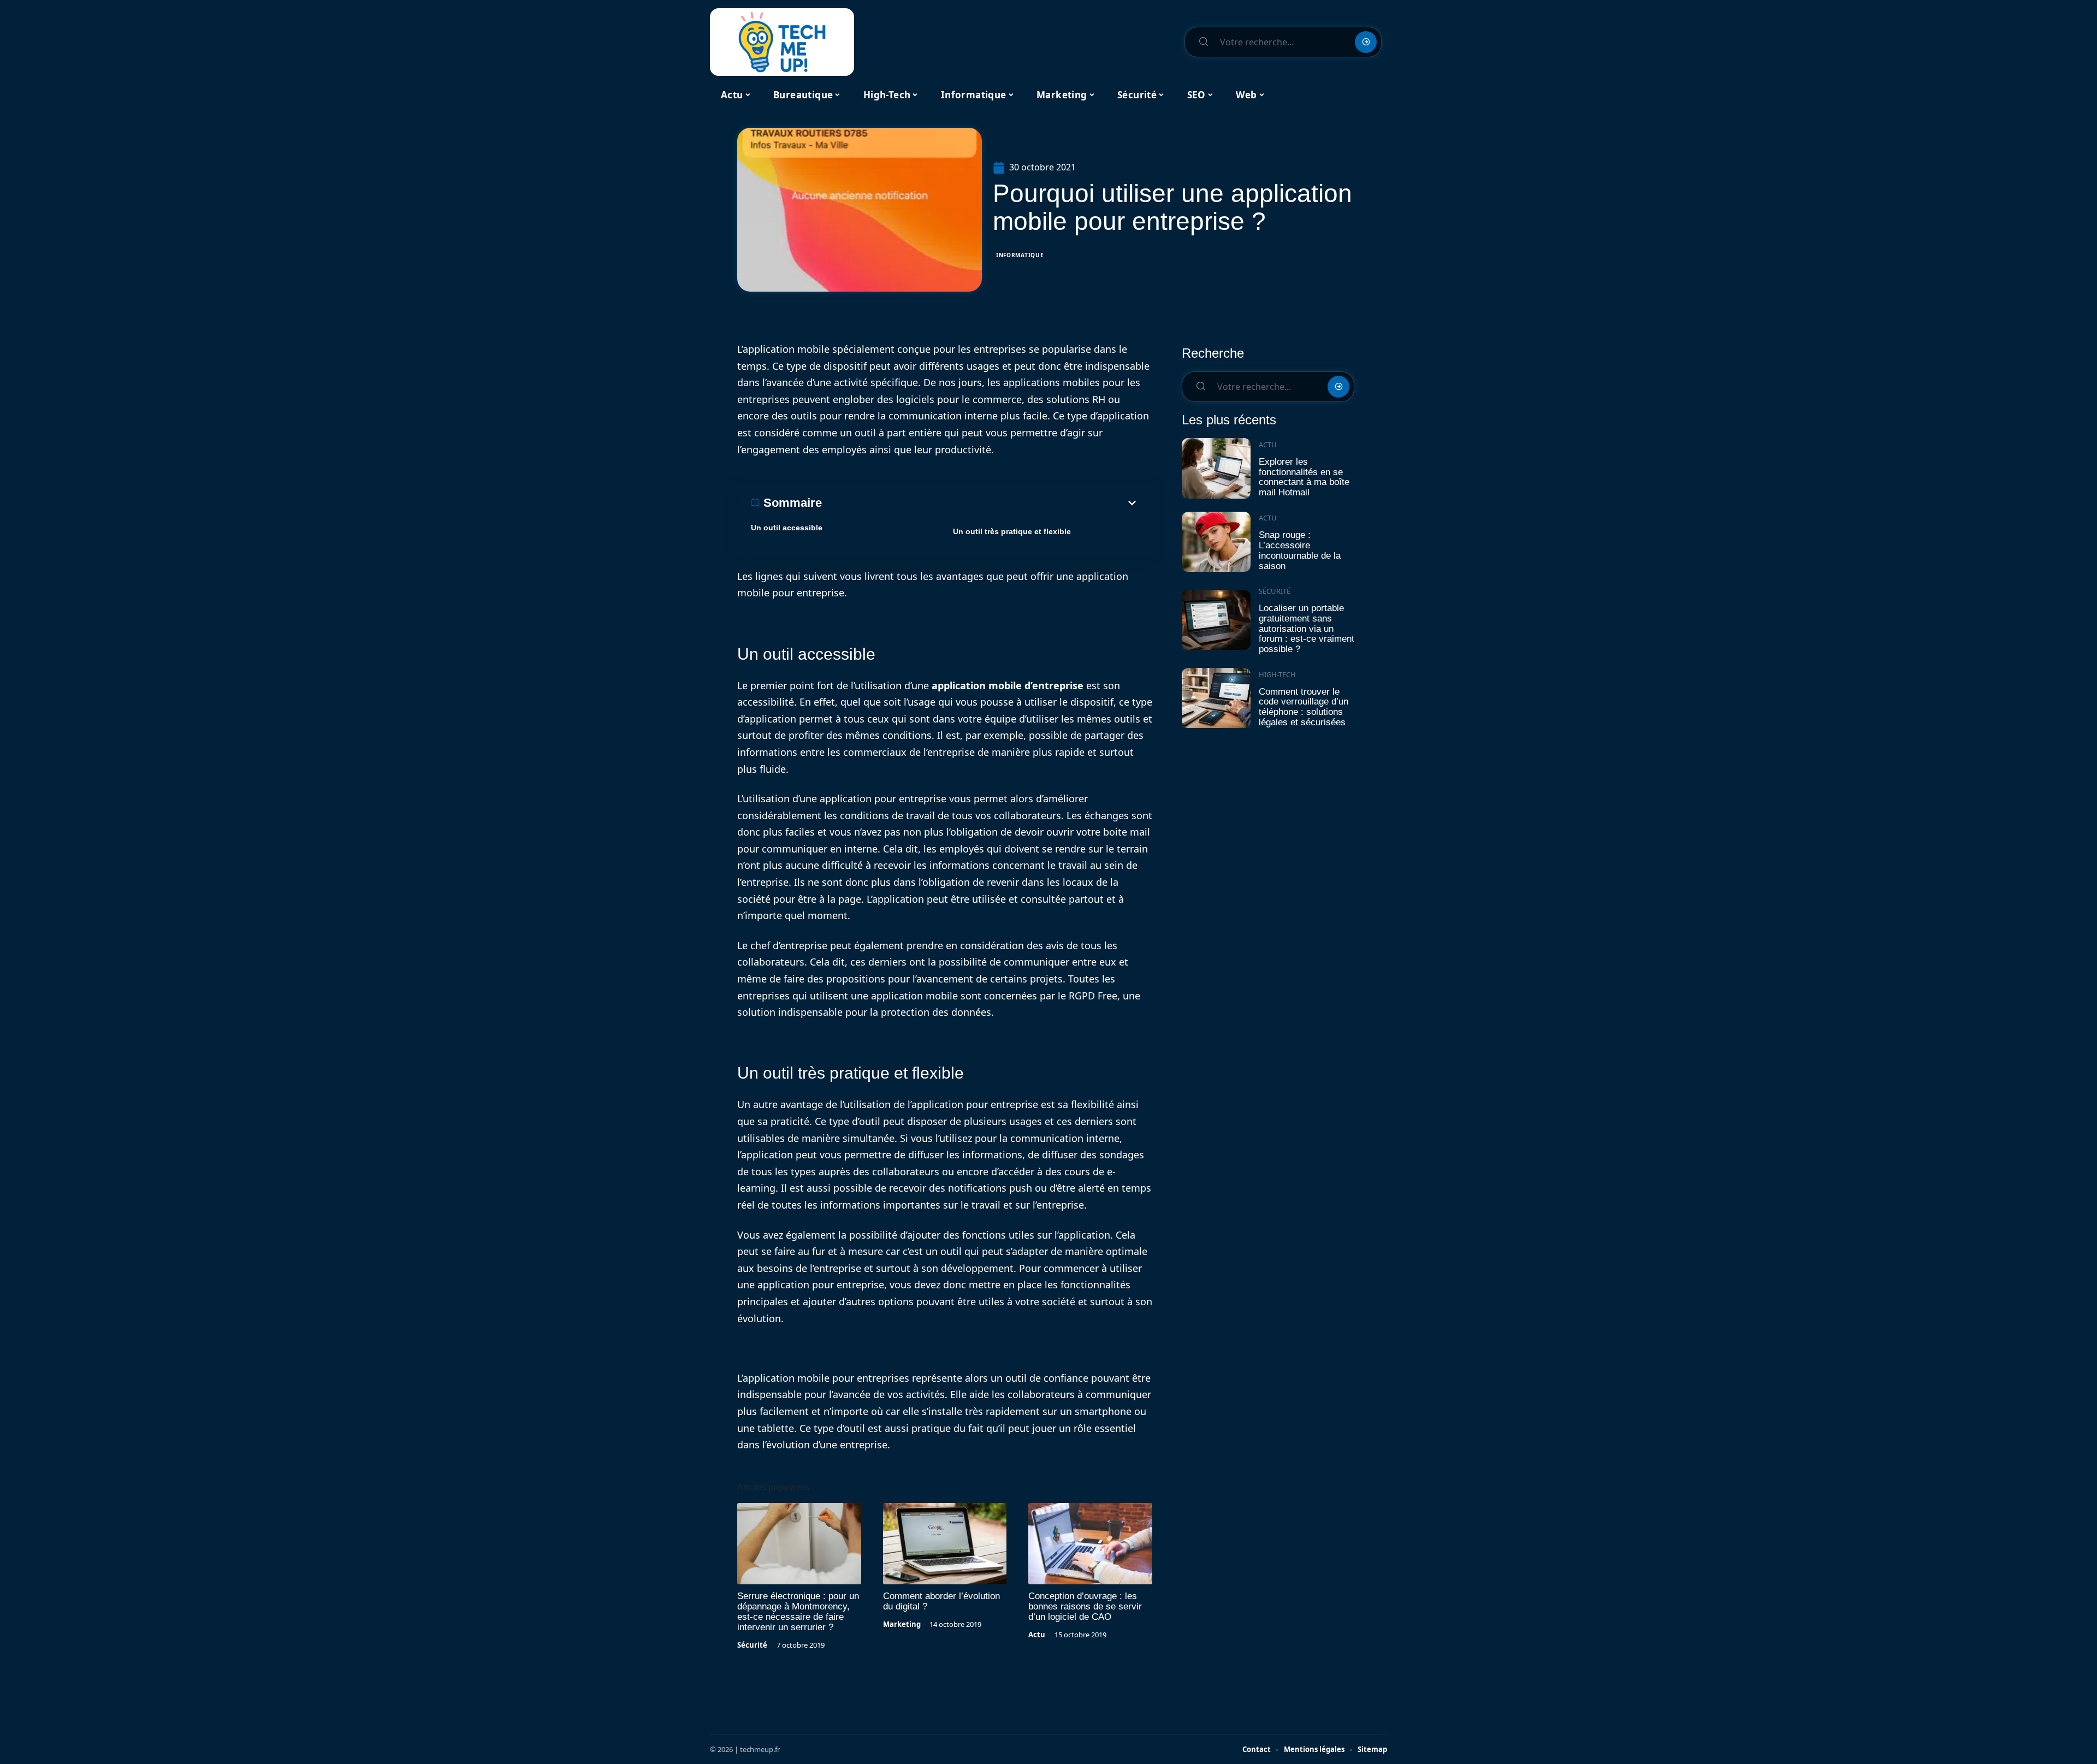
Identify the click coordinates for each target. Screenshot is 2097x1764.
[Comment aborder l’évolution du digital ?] (945, 1544)
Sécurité (752, 1645)
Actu (1037, 1635)
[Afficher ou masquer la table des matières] (980, 503)
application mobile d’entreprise (1008, 685)
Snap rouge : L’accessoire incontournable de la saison (1300, 550)
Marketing (902, 1624)
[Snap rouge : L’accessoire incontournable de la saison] (1216, 542)
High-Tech (1277, 674)
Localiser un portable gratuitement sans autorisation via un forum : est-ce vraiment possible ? (1307, 629)
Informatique (1020, 255)
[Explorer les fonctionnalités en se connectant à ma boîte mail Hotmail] (1216, 468)
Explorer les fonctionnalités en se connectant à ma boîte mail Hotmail (1304, 477)
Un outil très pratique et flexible (1012, 531)
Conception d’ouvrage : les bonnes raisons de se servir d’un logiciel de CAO (1085, 1606)
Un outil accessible (787, 528)
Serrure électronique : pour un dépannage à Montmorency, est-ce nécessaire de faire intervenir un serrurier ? (798, 1612)
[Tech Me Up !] (782, 42)
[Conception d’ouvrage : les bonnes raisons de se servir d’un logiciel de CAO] (1090, 1544)
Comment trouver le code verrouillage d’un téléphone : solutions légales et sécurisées (1304, 707)
